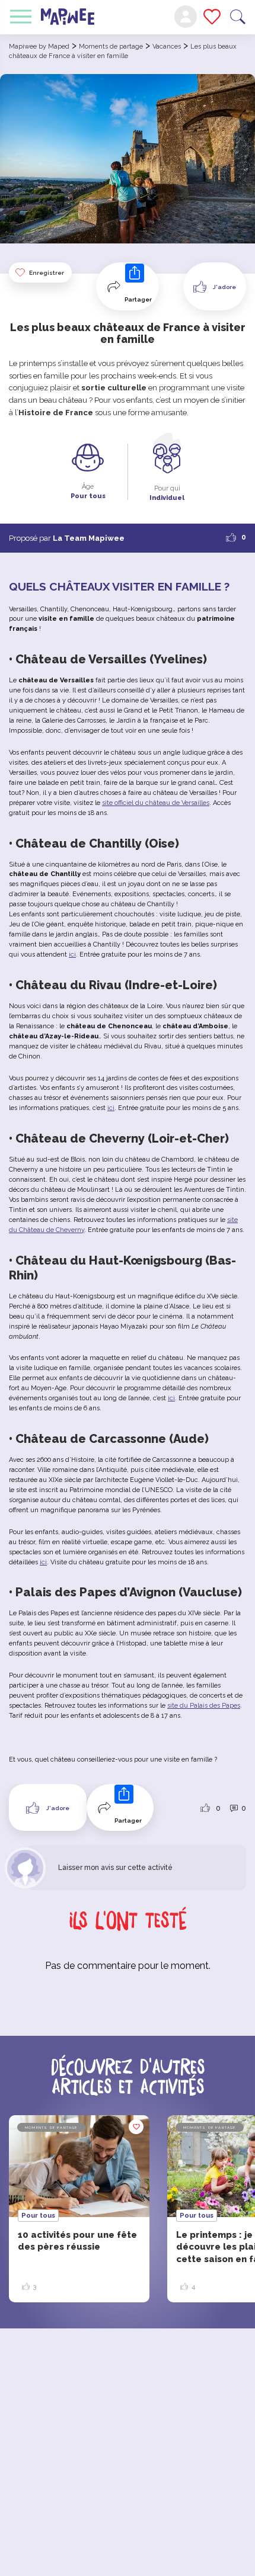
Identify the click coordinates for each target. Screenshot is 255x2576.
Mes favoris (212, 17)
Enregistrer (47, 273)
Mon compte (186, 17)
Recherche (238, 17)
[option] (79, 2209)
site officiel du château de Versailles (156, 803)
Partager (138, 299)
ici (72, 955)
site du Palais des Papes (204, 1706)
